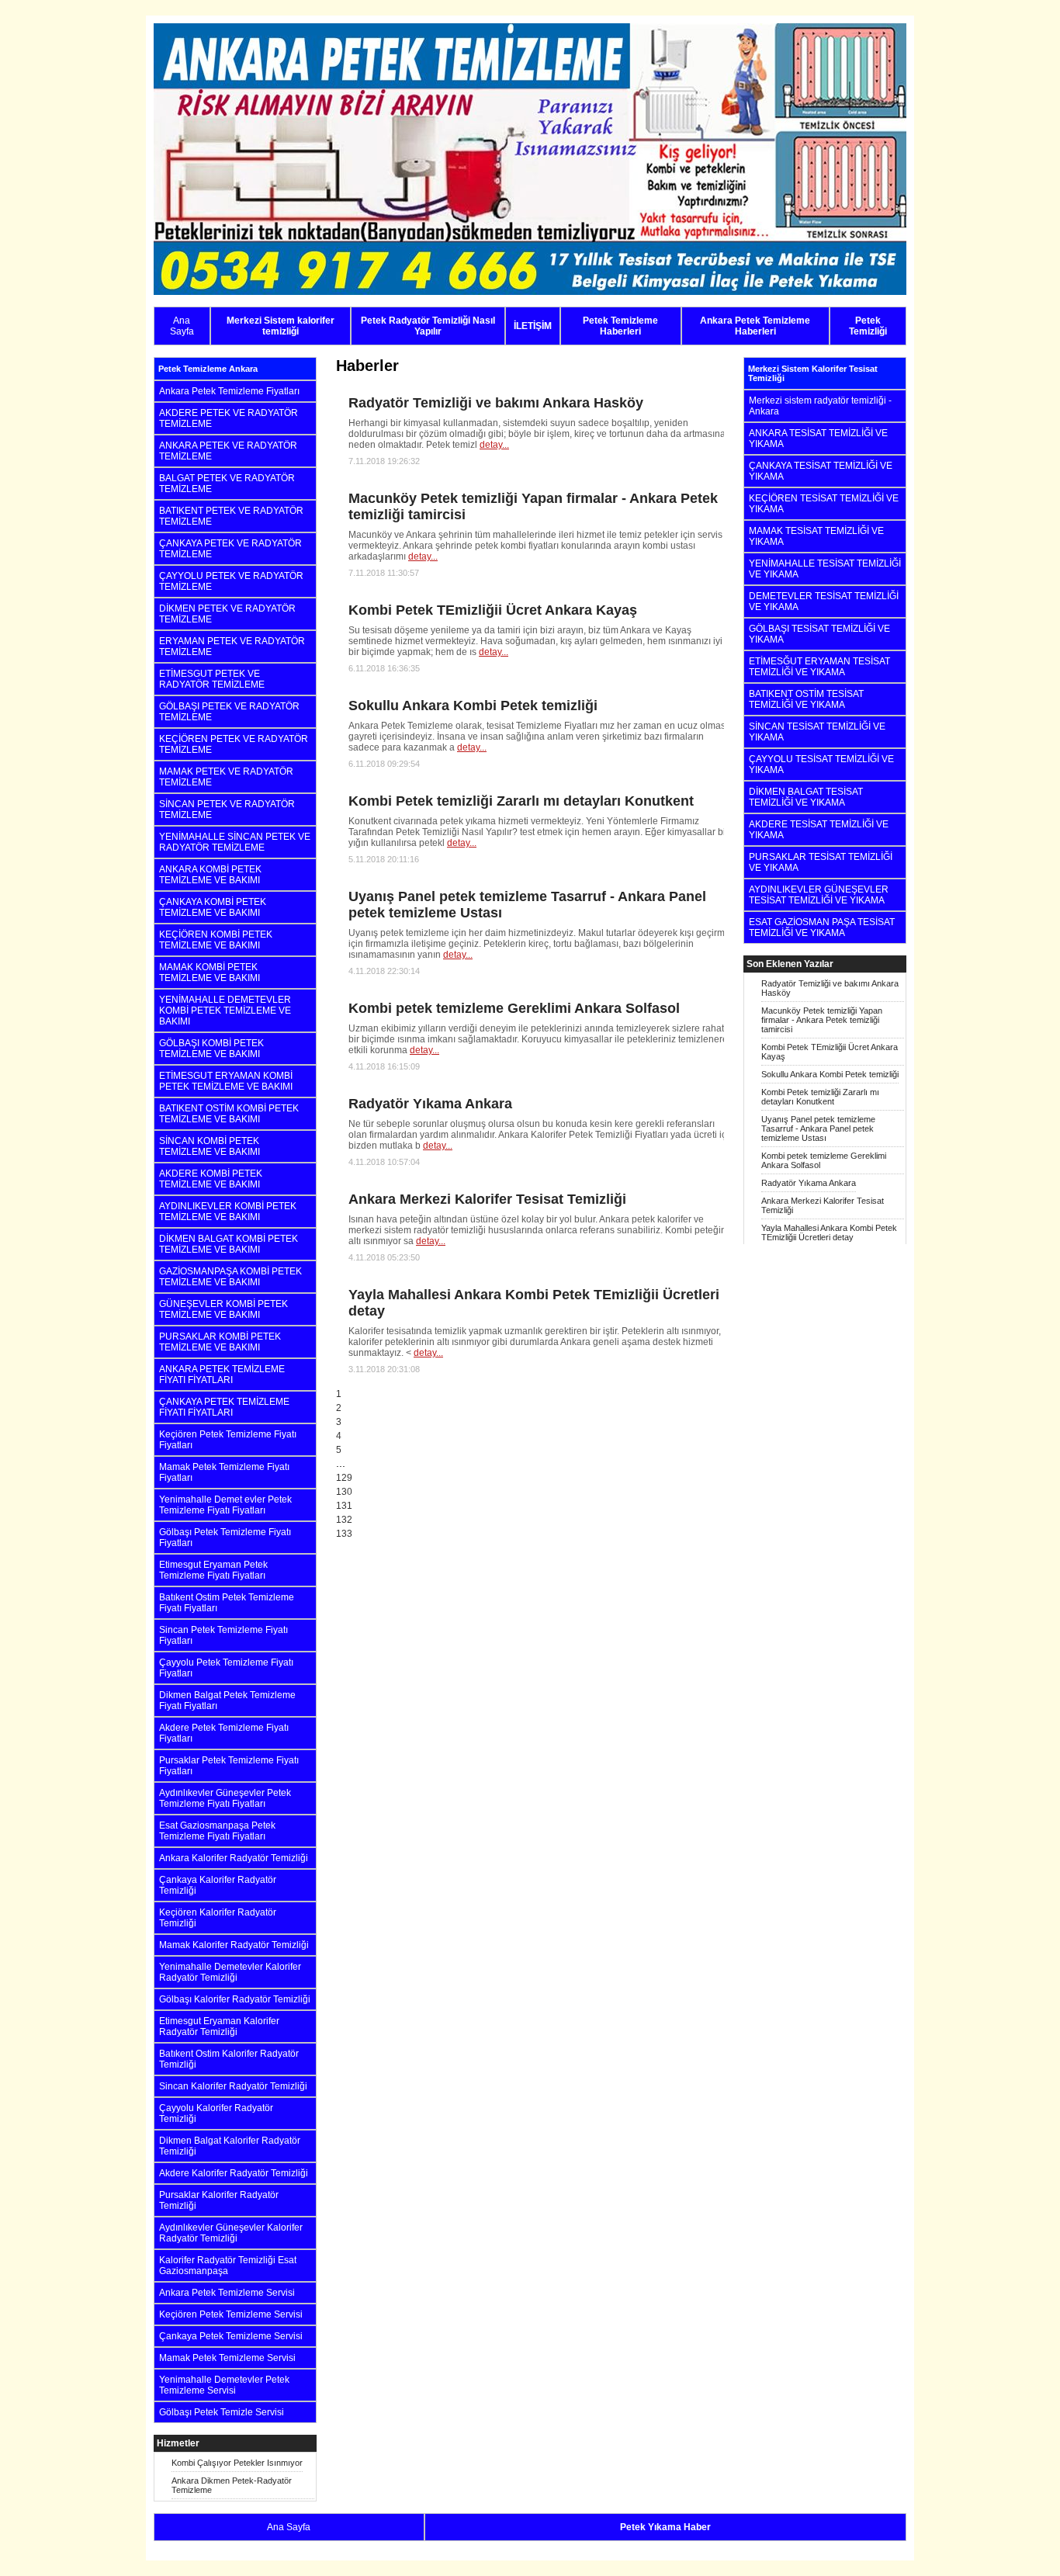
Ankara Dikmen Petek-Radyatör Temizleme (232, 2485)
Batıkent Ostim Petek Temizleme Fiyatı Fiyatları (227, 1603)
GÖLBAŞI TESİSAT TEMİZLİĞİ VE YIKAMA (819, 634)
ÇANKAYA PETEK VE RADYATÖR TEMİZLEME (230, 549)
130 (344, 1492)
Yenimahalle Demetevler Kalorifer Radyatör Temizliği (230, 1972)
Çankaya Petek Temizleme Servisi (231, 2336)
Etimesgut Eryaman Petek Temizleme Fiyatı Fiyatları (213, 1570)
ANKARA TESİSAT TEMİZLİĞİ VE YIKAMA (818, 439)
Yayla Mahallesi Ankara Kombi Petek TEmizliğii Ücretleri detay (829, 1233)
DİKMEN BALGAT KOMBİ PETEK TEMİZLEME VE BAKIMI (229, 1244)
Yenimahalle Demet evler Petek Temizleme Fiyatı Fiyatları (225, 1505)
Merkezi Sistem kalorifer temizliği (281, 326)
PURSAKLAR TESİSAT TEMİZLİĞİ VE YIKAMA (821, 862)
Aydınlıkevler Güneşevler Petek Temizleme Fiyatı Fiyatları (225, 1798)
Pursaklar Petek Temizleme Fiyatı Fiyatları (229, 1766)
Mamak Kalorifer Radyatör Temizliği (234, 1945)
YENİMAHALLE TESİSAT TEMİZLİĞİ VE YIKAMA (825, 569)
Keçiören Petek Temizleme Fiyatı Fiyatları (228, 1440)
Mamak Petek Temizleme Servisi (227, 2358)
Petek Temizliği (868, 326)
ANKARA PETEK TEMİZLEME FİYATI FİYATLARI (222, 1375)
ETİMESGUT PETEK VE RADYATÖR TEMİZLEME (212, 679)
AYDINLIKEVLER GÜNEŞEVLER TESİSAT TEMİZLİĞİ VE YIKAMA (819, 895)
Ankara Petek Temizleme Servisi (227, 2293)
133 (344, 1534)
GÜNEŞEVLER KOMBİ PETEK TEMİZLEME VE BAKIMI (223, 1309)
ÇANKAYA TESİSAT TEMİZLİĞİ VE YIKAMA (821, 471)
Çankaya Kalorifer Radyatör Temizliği (218, 1885)
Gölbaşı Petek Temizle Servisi (222, 2412)
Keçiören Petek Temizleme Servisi (231, 2314)
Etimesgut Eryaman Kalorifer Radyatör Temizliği (219, 2026)
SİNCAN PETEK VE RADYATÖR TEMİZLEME (227, 810)
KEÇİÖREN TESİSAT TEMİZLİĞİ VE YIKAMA (824, 504)
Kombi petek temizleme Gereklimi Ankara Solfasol (824, 1160)
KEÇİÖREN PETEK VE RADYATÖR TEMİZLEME (234, 744)
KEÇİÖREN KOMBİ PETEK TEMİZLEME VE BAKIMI (216, 940)
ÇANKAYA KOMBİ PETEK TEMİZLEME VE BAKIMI (213, 907)
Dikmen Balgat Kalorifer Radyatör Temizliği (230, 2146)
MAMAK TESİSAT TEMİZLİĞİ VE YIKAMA (816, 536)
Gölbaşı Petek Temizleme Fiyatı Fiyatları (225, 1538)
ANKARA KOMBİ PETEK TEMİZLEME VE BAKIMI (210, 875)
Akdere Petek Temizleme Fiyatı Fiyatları (224, 1733)
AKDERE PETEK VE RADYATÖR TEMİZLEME (229, 418)
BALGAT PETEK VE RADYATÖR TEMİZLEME (227, 484)
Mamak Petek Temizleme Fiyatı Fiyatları (224, 1472)
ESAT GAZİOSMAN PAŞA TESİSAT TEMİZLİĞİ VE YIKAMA (822, 927)
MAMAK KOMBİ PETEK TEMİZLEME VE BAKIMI (210, 973)
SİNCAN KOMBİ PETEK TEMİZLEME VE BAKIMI (210, 1146)
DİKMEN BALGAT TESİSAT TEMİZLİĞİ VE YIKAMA (806, 797)
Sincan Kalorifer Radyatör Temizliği (233, 2086)
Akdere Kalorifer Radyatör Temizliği (234, 2173)
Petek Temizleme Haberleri (620, 326)
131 (344, 1506)
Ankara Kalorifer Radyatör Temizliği (234, 1858)
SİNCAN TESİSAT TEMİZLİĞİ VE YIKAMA (817, 732)
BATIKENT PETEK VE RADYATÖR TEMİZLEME (231, 516)
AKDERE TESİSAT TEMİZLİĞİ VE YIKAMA (819, 830)
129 (344, 1478)
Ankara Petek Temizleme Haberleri (755, 326)
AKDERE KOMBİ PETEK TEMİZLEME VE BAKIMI (211, 1179)
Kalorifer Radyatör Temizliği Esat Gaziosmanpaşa (228, 2266)
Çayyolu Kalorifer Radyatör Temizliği (216, 2113)
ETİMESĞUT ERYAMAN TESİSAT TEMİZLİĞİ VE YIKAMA (819, 667)
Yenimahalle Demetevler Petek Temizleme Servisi (224, 2385)
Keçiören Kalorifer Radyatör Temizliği (218, 1918)
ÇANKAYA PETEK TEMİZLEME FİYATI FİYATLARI (224, 1407)
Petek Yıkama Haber (665, 2527)
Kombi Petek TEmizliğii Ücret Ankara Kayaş (830, 1052)
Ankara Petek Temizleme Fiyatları (229, 391)
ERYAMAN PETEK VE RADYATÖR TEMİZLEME (232, 647)
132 (344, 1520)
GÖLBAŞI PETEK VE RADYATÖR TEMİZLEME (229, 712)
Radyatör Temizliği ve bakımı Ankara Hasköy (830, 988)
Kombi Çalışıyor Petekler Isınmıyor (237, 2463)
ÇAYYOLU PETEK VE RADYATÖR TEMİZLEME (231, 581)
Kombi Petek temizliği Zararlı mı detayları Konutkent (820, 1097)
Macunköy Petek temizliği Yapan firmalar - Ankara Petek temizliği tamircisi (822, 1020)
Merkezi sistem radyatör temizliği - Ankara (820, 406)
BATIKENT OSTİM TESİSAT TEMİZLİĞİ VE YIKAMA (806, 699)
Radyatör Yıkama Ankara (809, 1183)
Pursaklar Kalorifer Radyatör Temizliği (219, 2200)
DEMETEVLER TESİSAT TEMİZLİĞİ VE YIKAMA (824, 602)
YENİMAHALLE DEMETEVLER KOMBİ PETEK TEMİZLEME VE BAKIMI (225, 1011)
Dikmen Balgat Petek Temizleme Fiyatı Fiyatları (227, 1701)
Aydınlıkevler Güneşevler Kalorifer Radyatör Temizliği (231, 2233)
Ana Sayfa (182, 326)
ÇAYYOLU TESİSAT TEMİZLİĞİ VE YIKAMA (821, 764)
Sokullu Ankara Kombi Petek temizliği (830, 1074)
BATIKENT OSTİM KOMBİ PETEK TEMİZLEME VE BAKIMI (229, 1114)
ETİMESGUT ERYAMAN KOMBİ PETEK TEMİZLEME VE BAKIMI (226, 1081)
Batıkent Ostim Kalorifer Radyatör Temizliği (229, 2059)
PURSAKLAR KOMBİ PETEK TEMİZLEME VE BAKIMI (220, 1342)
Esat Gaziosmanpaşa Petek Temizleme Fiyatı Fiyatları (217, 1831)
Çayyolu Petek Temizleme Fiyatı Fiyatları (226, 1668)
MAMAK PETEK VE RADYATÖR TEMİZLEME (226, 777)
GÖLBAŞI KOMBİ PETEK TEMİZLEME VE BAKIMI (211, 1049)
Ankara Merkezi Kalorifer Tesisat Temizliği (823, 1205)
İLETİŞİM (533, 326)
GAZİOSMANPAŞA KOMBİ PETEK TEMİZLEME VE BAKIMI (230, 1277)
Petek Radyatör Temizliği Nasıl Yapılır (428, 326)
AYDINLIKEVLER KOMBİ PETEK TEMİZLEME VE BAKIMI (228, 1212)
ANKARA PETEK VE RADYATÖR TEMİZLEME (228, 451)
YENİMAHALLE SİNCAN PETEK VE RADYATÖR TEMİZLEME (235, 842)
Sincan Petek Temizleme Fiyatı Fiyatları (223, 1635)
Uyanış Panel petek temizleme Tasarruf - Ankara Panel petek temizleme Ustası (818, 1129)
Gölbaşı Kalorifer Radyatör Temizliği (235, 1999)
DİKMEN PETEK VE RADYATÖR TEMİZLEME (227, 614)
